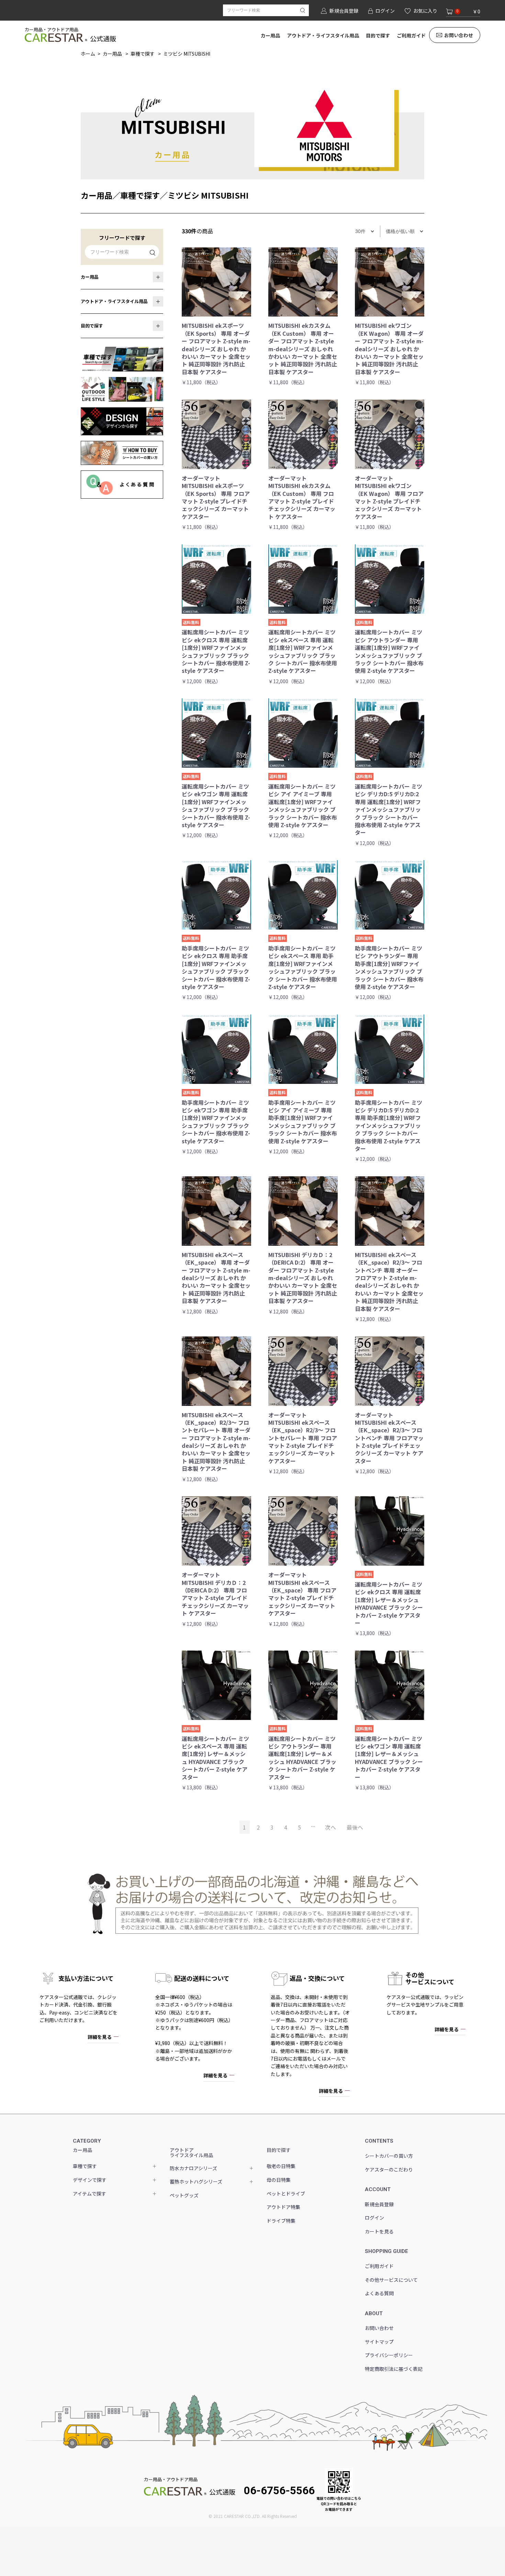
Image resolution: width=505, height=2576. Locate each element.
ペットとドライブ (286, 2194)
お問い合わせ (459, 35)
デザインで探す (90, 2180)
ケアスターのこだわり (389, 2169)
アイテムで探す (89, 2194)
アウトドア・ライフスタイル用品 (323, 35)
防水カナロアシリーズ (193, 2168)
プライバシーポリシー (389, 2355)
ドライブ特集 (281, 2221)
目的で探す (378, 35)
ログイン (374, 2218)
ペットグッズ (184, 2195)
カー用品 (270, 35)
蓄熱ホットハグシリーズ (196, 2181)
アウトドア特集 (283, 2207)
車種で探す (143, 54)
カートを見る (379, 2231)
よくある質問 (379, 2293)
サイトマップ (379, 2342)
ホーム (88, 54)
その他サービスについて (391, 2280)
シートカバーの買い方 (389, 2156)
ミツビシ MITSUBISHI (187, 54)
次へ (330, 1827)
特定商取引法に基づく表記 (394, 2369)
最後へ (355, 1827)
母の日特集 (279, 2180)
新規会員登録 (379, 2204)
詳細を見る (100, 2037)
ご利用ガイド (411, 35)
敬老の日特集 (281, 2166)
